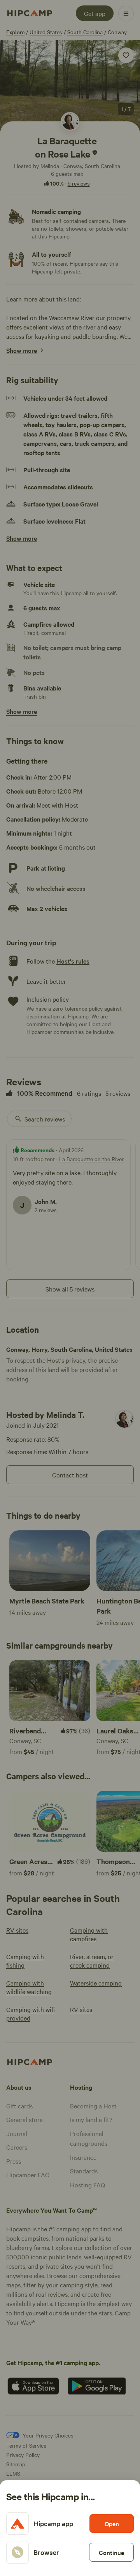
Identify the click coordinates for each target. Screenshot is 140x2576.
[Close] (70, 1288)
